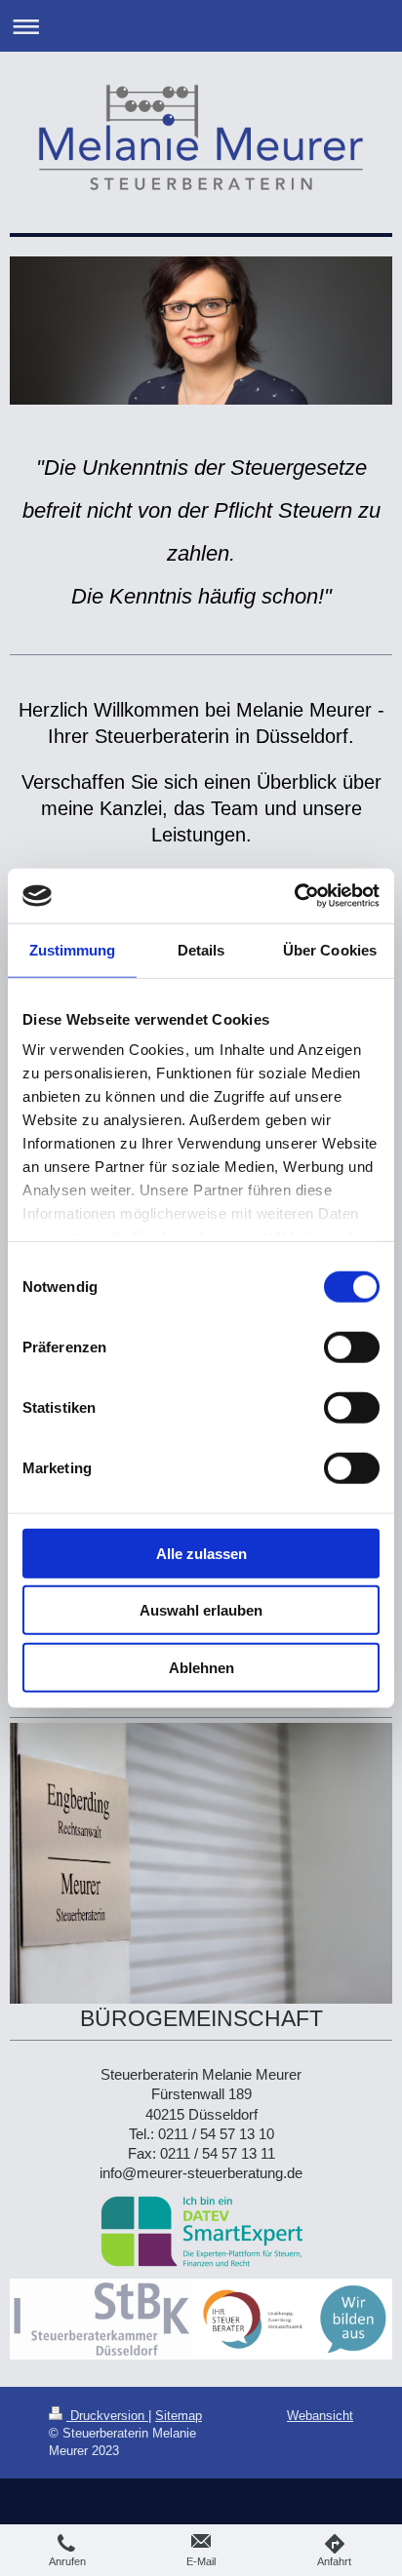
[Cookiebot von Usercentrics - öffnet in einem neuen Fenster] (294, 896)
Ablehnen (201, 1667)
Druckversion (107, 2415)
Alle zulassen (201, 1553)
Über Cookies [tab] (330, 949)
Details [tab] (201, 949)
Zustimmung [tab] (73, 949)
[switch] (352, 1347)
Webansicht (320, 2415)
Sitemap (179, 2415)
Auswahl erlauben (201, 1610)
